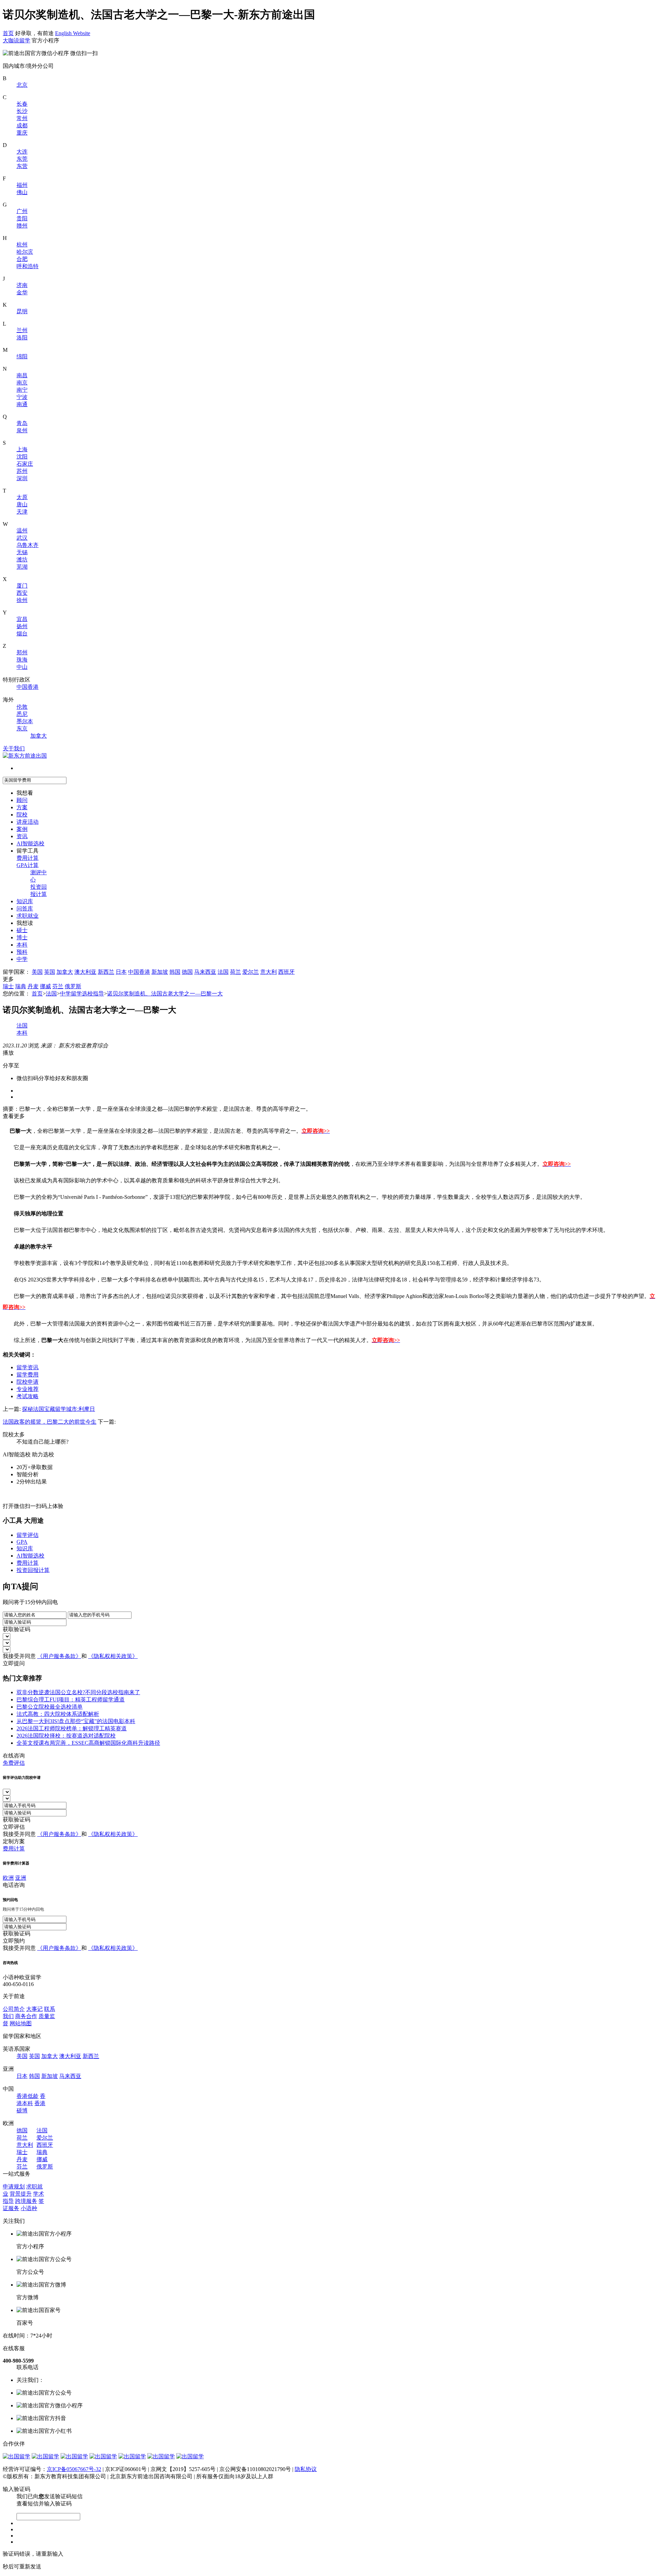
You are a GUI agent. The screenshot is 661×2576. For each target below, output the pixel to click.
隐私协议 (306, 2469)
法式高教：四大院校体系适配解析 (58, 1714)
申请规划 (14, 2187)
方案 (22, 807)
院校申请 (28, 1382)
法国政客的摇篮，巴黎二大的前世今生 (50, 1422)
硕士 (22, 930)
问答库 (25, 909)
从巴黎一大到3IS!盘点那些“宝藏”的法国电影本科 (76, 1721)
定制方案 (14, 1841)
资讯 (22, 836)
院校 (22, 815)
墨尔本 (25, 721)
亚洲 (21, 1878)
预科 (22, 952)
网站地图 (21, 2023)
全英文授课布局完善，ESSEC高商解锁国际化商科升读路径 (88, 1743)
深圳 (22, 478)
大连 (22, 152)
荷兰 (235, 972)
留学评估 (28, 1535)
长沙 (22, 111)
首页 (8, 33)
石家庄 (25, 464)
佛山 (22, 192)
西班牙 (286, 972)
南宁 (22, 390)
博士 (22, 937)
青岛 (22, 423)
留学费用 (28, 1375)
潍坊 (22, 559)
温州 (22, 531)
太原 (22, 497)
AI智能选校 (30, 843)
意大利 (269, 972)
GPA (22, 1542)
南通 (22, 404)
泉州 (22, 430)
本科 (22, 945)
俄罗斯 (73, 986)
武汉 (22, 538)
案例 (22, 829)
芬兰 (58, 986)
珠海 (22, 660)
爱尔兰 (251, 972)
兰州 (22, 330)
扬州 (22, 626)
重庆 (22, 133)
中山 (22, 667)
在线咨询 (14, 1756)
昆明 (22, 311)
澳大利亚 (85, 972)
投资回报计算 (33, 1570)
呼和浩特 (28, 266)
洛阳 (22, 337)
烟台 (22, 634)
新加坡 (160, 972)
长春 (22, 104)
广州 (22, 211)
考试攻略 (28, 1396)
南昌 (22, 375)
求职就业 (28, 916)
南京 (22, 383)
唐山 (22, 504)
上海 (22, 449)
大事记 (34, 2009)
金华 (22, 292)
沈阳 (22, 457)
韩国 (175, 972)
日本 (121, 972)
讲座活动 (28, 822)
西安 (22, 593)
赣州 (22, 226)
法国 (223, 972)
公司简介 (14, 2009)
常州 (22, 118)
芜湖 (22, 567)
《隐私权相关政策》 (113, 1656)
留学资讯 (28, 1367)
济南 (22, 285)
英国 (50, 972)
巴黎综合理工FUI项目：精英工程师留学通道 (71, 1699)
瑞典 (21, 986)
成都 (22, 125)
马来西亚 (205, 972)
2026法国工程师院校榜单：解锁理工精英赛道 (72, 1728)
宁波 (22, 397)
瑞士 (8, 986)
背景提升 (21, 2194)
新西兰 (106, 972)
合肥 (22, 259)
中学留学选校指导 (82, 994)
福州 (22, 185)
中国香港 (28, 687)
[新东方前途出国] (25, 756)
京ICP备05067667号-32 (74, 2469)
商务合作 (26, 2016)
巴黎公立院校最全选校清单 (50, 1707)
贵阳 (22, 218)
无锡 (22, 552)
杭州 (22, 245)
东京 (22, 729)
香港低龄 (28, 2096)
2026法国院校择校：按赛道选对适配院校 (66, 1736)
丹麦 (33, 986)
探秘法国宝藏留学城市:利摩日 (59, 1409)
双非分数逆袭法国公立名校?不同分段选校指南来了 (78, 1692)
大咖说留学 (17, 40)
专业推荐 (28, 1389)
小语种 (29, 2208)
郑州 (22, 652)
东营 (22, 166)
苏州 (22, 471)
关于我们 (14, 748)
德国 (187, 972)
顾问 (22, 800)
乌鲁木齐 (28, 545)
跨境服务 (26, 2201)
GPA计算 (28, 865)
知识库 (25, 901)
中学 (22, 959)
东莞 (22, 159)
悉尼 (22, 714)
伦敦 (22, 707)
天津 (22, 512)
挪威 (45, 986)
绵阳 (22, 356)
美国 (37, 972)
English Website (73, 33)
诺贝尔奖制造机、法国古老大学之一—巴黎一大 (165, 994)
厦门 (22, 586)
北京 (22, 85)
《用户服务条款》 (59, 1656)
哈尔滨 (25, 252)
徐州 (22, 600)
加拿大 (39, 736)
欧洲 (8, 1878)
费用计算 (28, 858)
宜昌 (22, 619)
